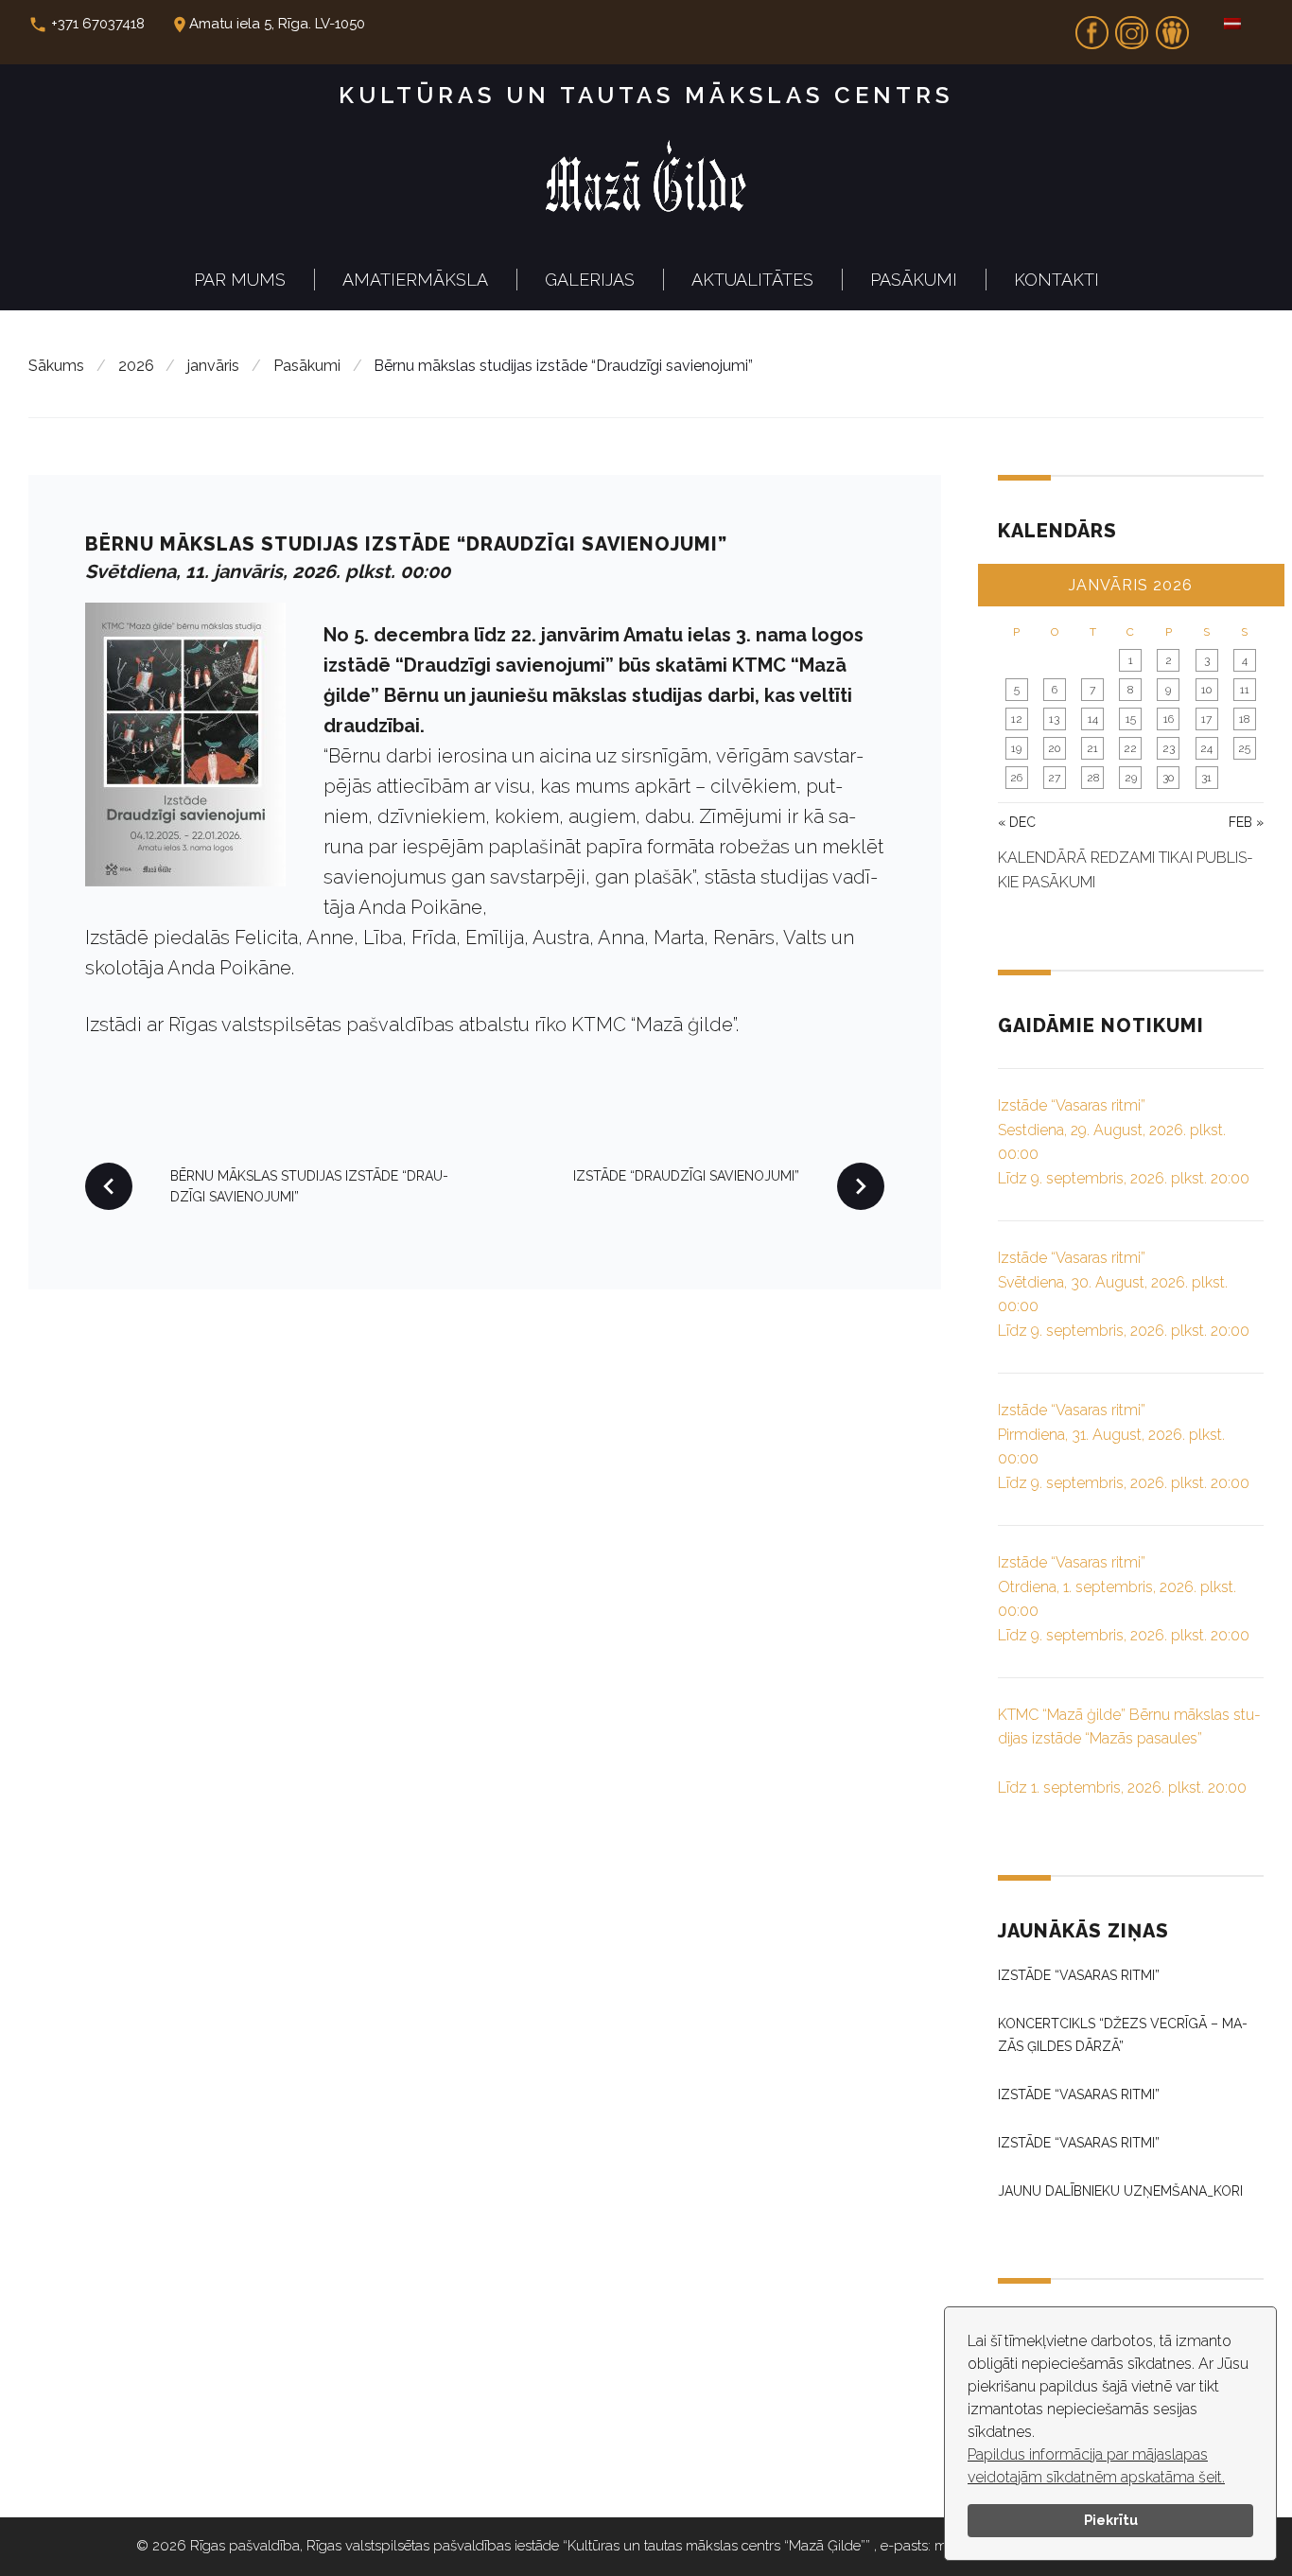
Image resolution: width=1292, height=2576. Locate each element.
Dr (1172, 26)
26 (1016, 778)
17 (1206, 719)
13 (1054, 719)
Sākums (56, 366)
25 (1244, 748)
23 (1169, 748)
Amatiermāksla (415, 280)
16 (1169, 719)
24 (1206, 748)
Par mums (240, 280)
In (1132, 26)
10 (1206, 690)
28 (1093, 778)
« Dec (1017, 822)
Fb (1091, 26)
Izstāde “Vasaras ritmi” (1079, 1975)
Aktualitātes (752, 280)
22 (1130, 748)
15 (1131, 719)
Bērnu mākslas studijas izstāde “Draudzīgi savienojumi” (406, 544)
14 (1093, 719)
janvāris (213, 366)
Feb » (1246, 822)
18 (1244, 719)
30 (1168, 778)
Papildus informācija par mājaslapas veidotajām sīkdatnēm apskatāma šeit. (1096, 2466)
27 (1054, 778)
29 (1131, 778)
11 (1245, 690)
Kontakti (1056, 280)
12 (1017, 719)
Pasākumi (914, 280)
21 (1092, 748)
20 (1054, 748)
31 (1206, 778)
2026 (136, 366)
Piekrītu (1111, 2520)
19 (1016, 748)
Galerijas (590, 280)
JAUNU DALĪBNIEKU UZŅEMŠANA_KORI (1120, 2191)
